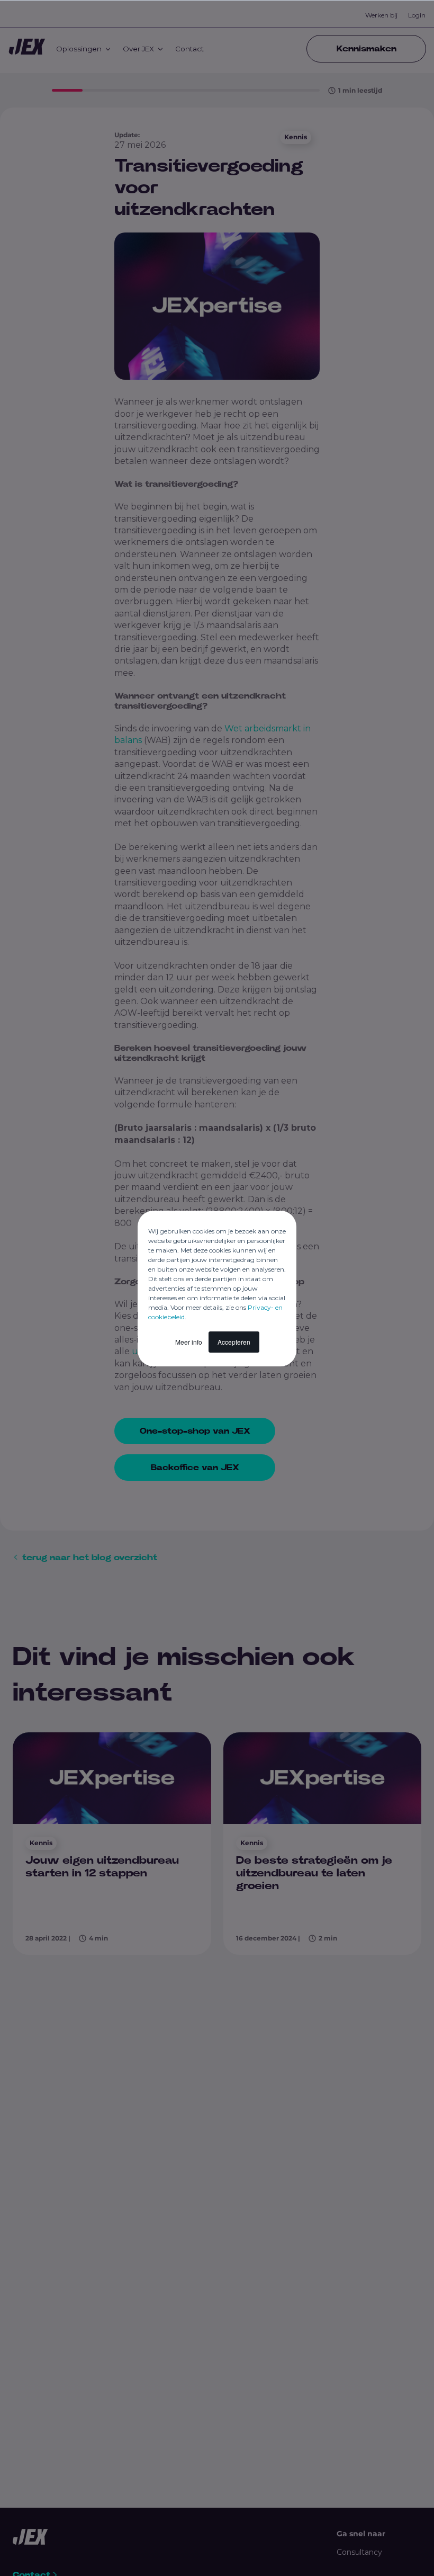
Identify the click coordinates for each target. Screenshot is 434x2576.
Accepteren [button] (234, 1342)
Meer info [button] (189, 1342)
